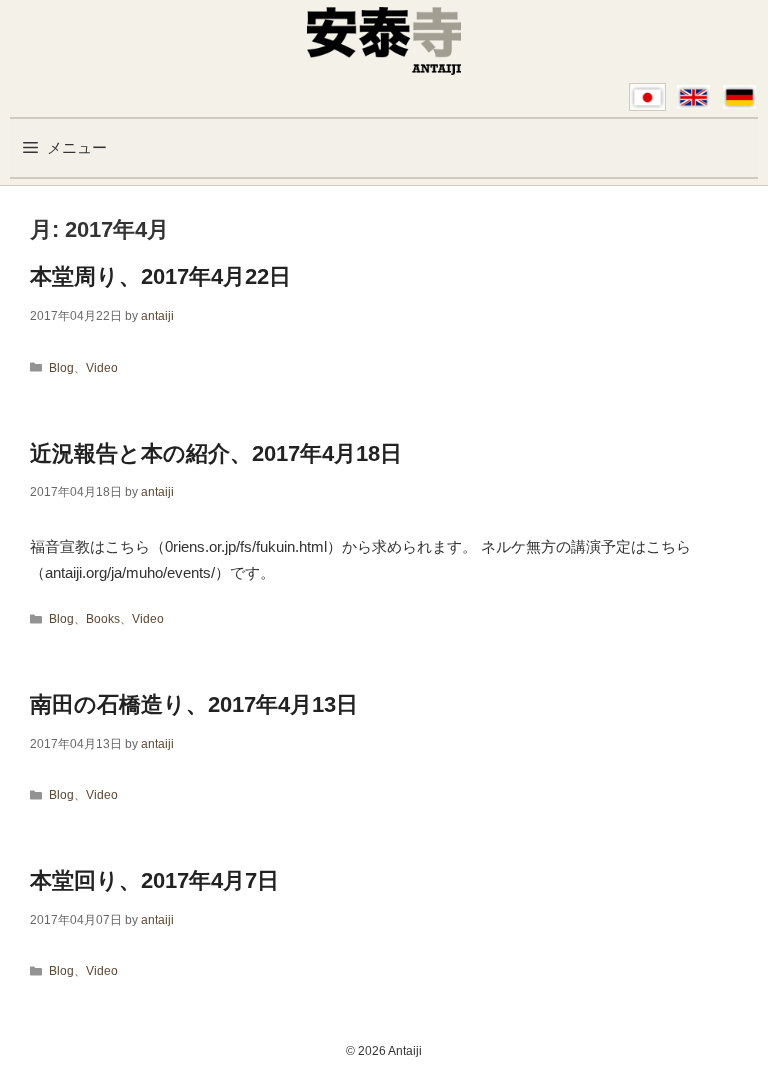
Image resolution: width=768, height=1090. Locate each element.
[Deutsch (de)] (739, 97)
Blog (61, 368)
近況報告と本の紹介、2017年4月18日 (216, 453)
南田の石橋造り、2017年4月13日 (194, 704)
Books (103, 619)
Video (102, 368)
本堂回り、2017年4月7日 (154, 880)
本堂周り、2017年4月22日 (160, 276)
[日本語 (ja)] (647, 97)
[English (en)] (693, 97)
